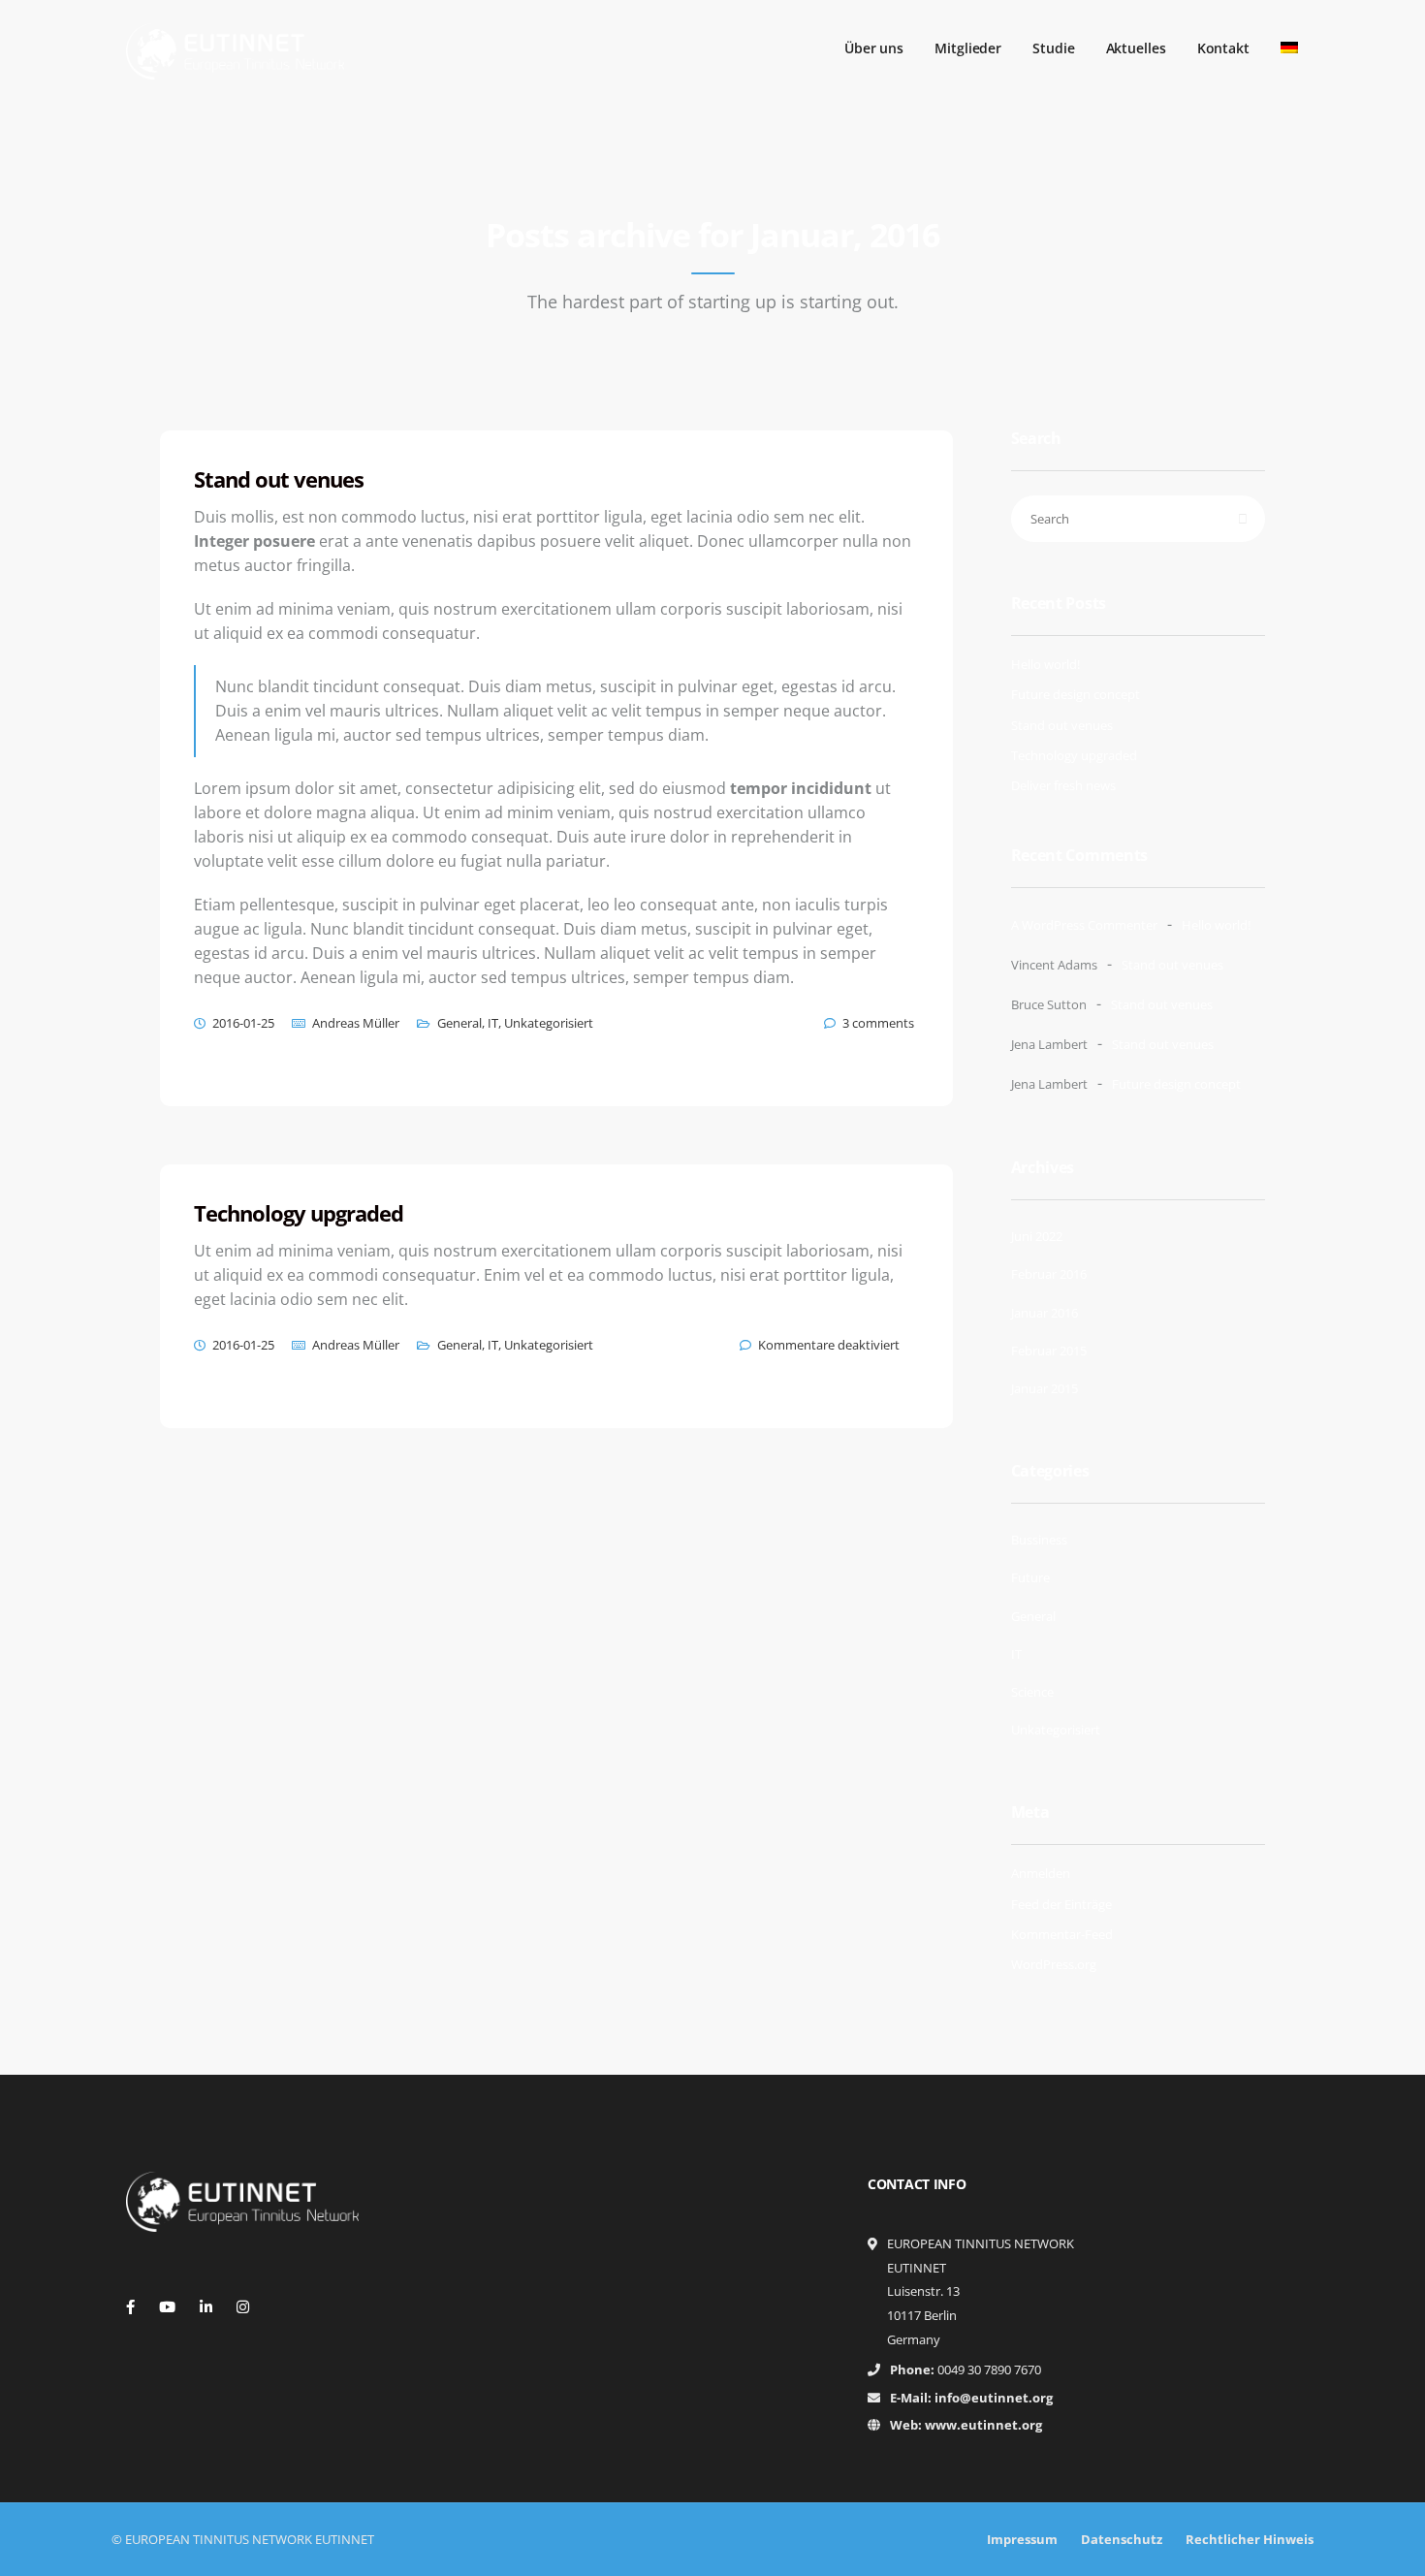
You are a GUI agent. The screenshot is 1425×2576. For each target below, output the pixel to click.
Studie (1053, 48)
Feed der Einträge (1061, 1904)
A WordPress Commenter (1084, 925)
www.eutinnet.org (983, 2425)
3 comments (878, 1023)
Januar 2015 (1045, 1388)
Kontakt (1223, 48)
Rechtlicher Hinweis (1250, 2539)
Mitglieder (968, 48)
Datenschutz (1122, 2539)
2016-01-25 (243, 1023)
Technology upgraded (1074, 755)
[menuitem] (1289, 48)
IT (493, 1023)
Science (1032, 1692)
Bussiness (1039, 1540)
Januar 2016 (1045, 1313)
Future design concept (1076, 694)
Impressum (1022, 2539)
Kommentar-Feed (1062, 1934)
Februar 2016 (1049, 1274)
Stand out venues (1062, 725)
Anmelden (1041, 1873)
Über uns (874, 48)
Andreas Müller (356, 1023)
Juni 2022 (1037, 1236)
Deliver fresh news (1063, 785)
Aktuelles (1136, 48)
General (459, 1023)
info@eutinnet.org (994, 2398)
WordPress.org (1054, 1964)
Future (1030, 1577)
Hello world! (1045, 664)
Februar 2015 (1049, 1351)
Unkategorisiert (549, 1023)
